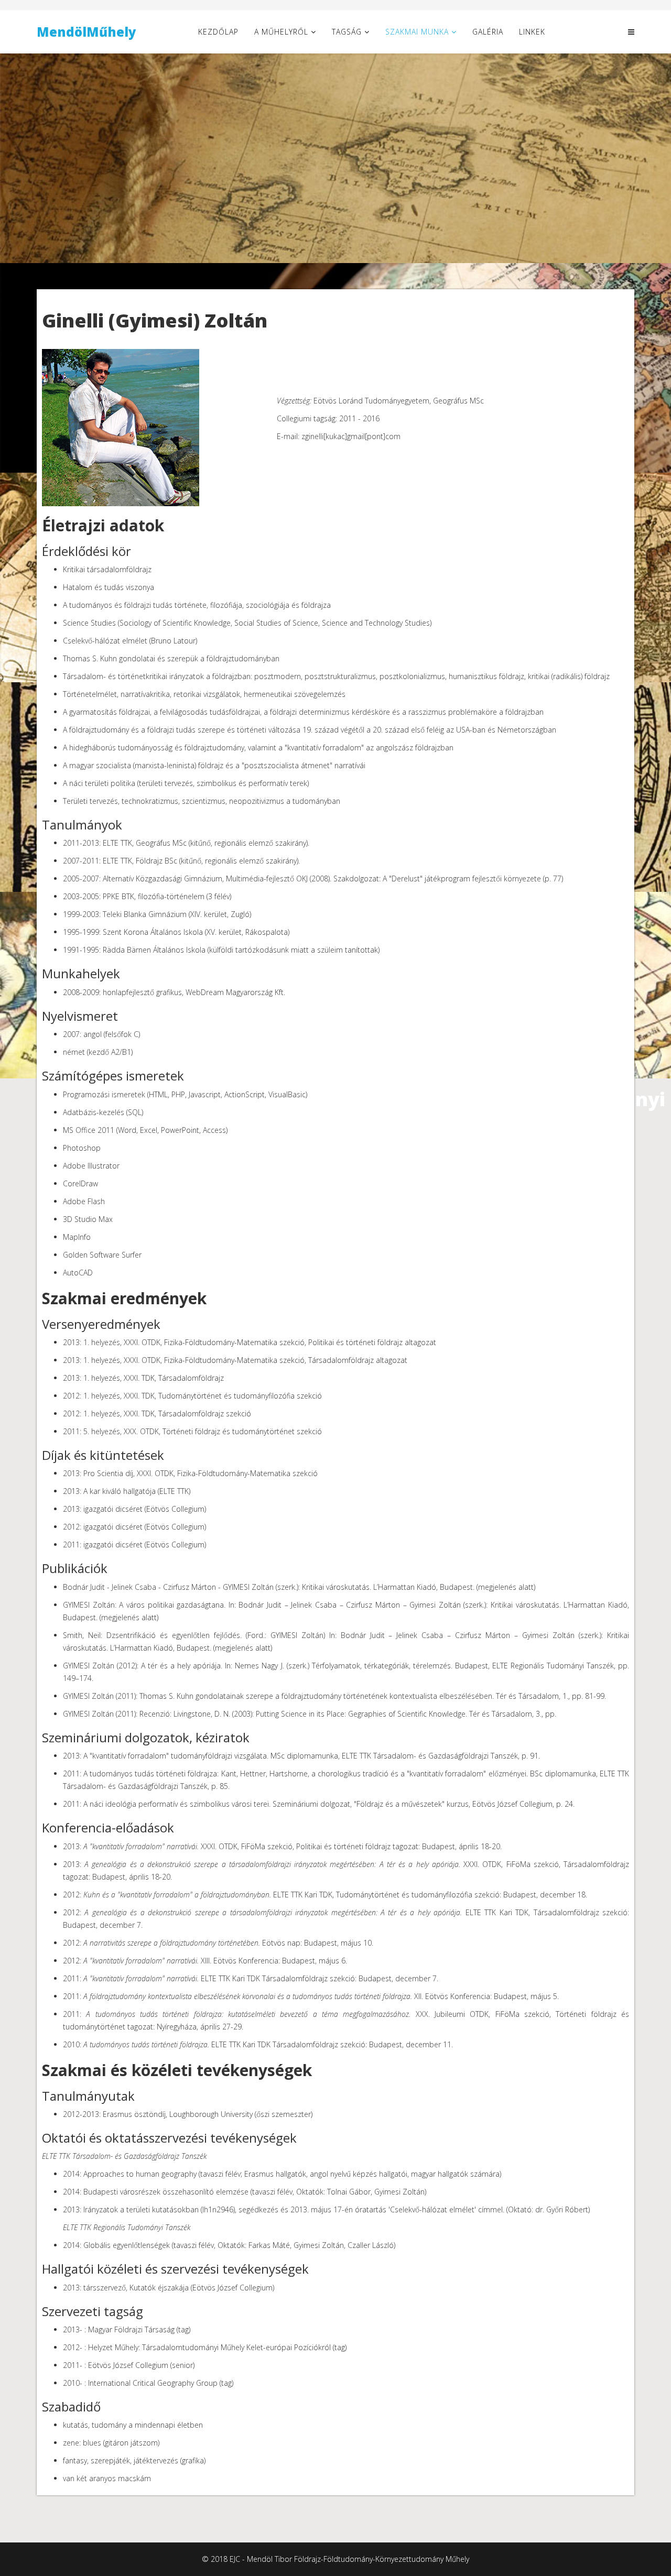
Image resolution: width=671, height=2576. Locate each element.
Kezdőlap (218, 32)
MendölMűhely (86, 32)
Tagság (347, 32)
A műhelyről (281, 32)
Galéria (488, 32)
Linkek (532, 32)
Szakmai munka (417, 32)
